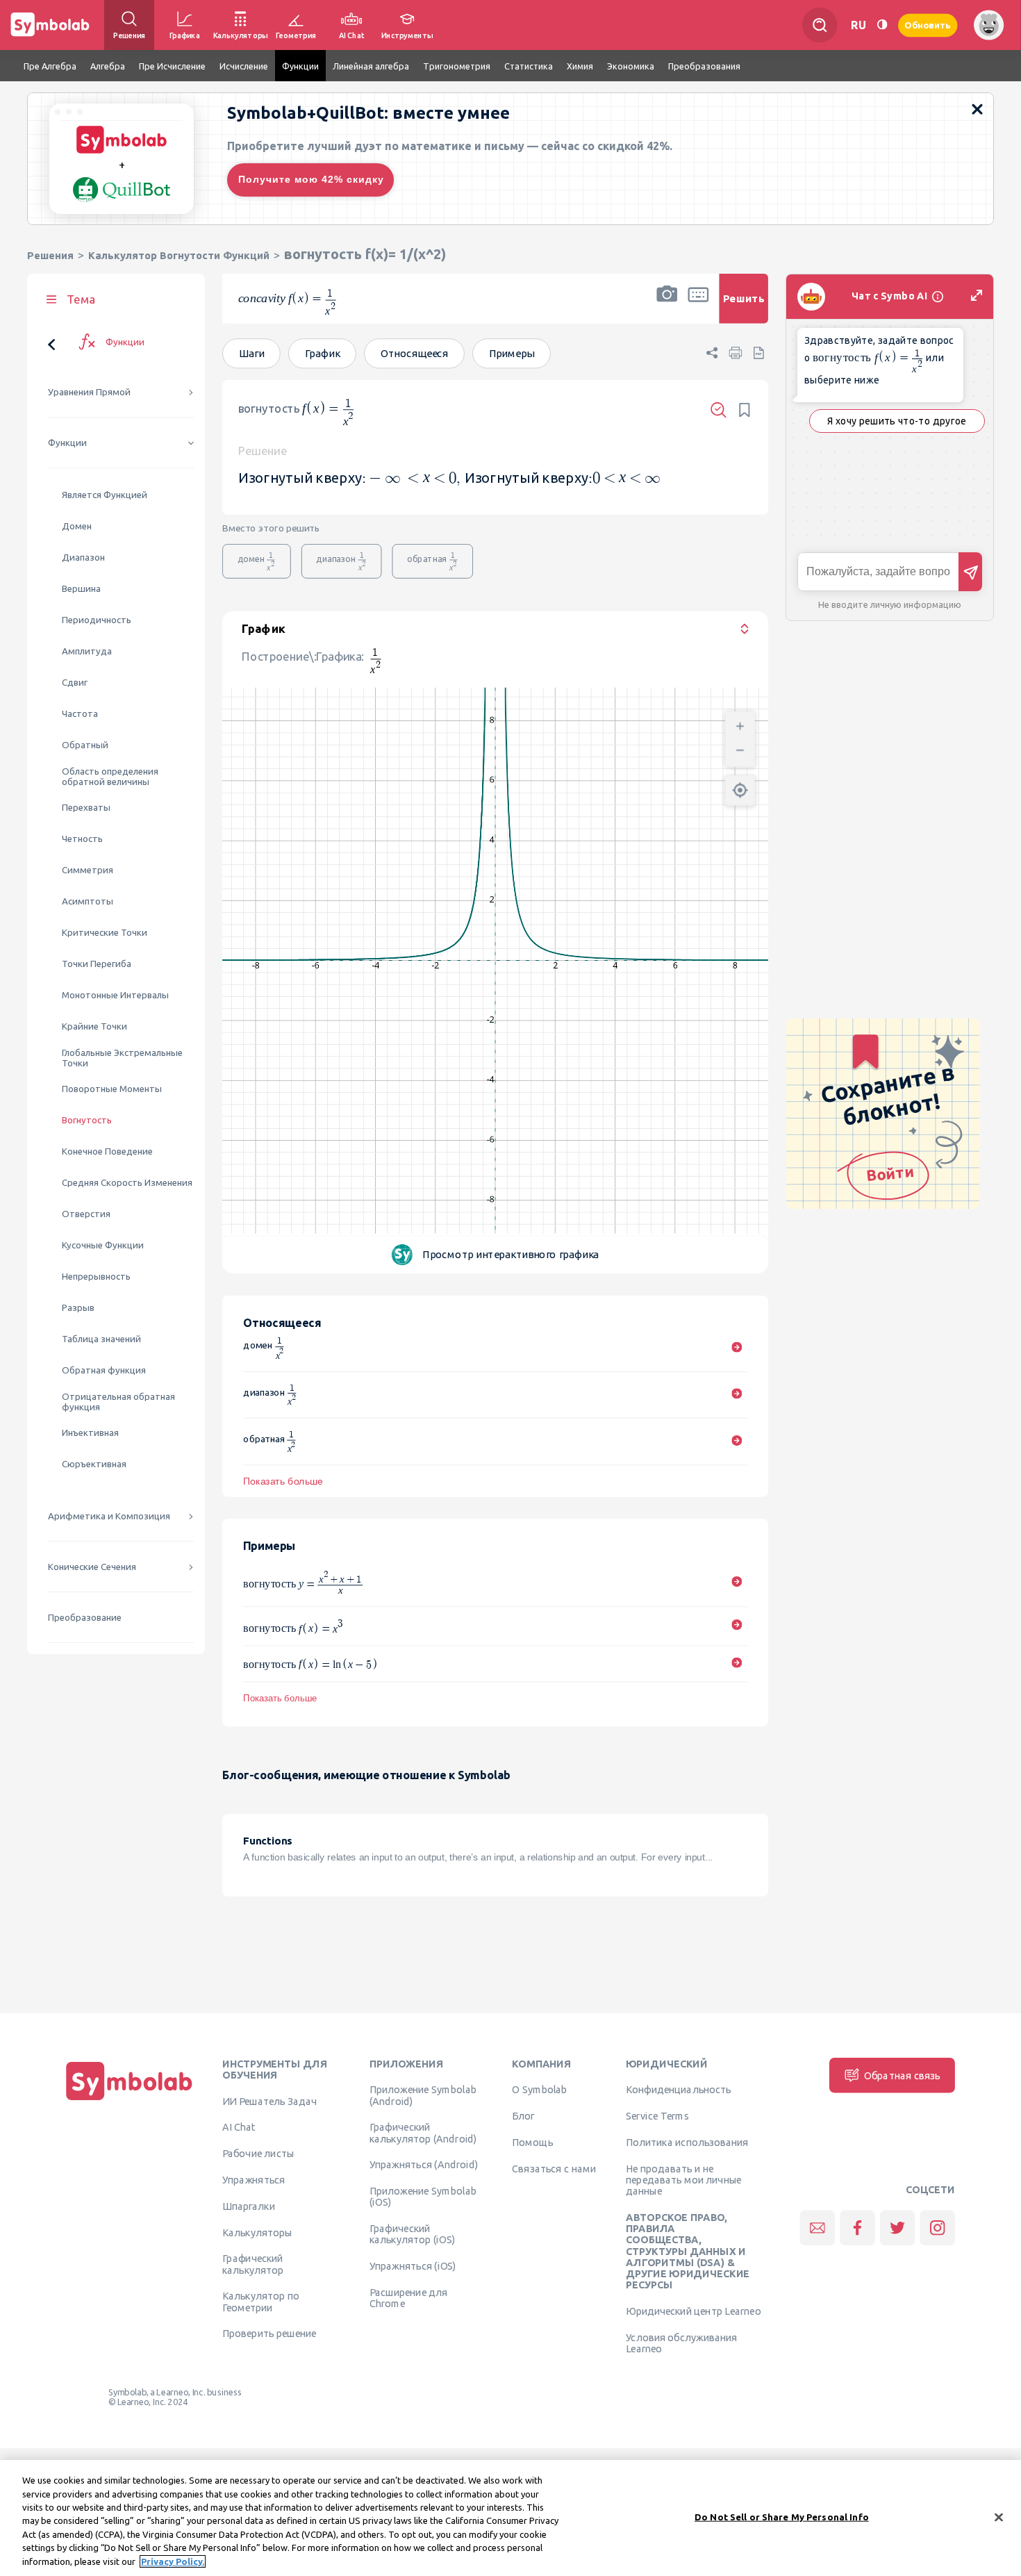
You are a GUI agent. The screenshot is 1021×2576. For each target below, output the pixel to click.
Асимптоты (88, 901)
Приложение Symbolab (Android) (423, 2095)
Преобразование (85, 1618)
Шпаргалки (249, 2206)
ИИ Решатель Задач (269, 2101)
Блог (523, 2116)
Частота (80, 714)
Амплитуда (87, 651)
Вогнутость (87, 1120)
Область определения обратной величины (110, 777)
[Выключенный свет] (882, 25)
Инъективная (90, 1433)
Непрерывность (96, 1277)
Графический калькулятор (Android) (423, 2133)
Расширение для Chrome (409, 2298)
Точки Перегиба (97, 964)
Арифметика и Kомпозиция (109, 1516)
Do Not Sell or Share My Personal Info (782, 2516)
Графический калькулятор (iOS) (412, 2234)
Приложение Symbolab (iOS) (423, 2197)
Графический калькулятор (253, 2264)
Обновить (928, 25)
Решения (50, 255)
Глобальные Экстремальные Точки (122, 1058)
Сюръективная (94, 1464)
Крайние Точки (94, 1026)
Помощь (532, 2142)
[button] (667, 307)
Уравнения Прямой (89, 392)
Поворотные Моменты (112, 1089)
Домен (77, 526)
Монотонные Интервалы (115, 995)
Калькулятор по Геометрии (261, 2302)
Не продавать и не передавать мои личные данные (684, 2180)
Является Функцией (105, 495)
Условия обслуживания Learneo (681, 2343)
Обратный (85, 745)
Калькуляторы (257, 2232)
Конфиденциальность (678, 2090)
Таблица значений (101, 1339)
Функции (67, 443)
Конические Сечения (92, 1567)
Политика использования (687, 2142)
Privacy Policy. (173, 2561)
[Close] (999, 2517)
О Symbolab (539, 2090)
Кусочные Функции (103, 1245)
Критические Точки (105, 933)
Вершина (81, 589)
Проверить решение (269, 2334)
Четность (82, 839)
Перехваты (86, 808)
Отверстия (86, 1214)
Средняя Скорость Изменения (127, 1183)
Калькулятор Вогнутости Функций (179, 255)
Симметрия (88, 870)
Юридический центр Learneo (693, 2311)
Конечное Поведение (107, 1151)
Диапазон (83, 558)
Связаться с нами (554, 2169)
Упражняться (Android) (424, 2165)
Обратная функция (104, 1370)
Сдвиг (75, 683)
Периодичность (97, 620)
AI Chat (239, 2127)
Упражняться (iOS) (413, 2266)
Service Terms (657, 2116)
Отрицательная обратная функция (118, 1402)
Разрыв (78, 1308)
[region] (510, 2518)
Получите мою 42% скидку (311, 179)
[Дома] (129, 2100)
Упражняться (254, 2180)
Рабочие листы (258, 2154)
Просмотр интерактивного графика (511, 1254)
